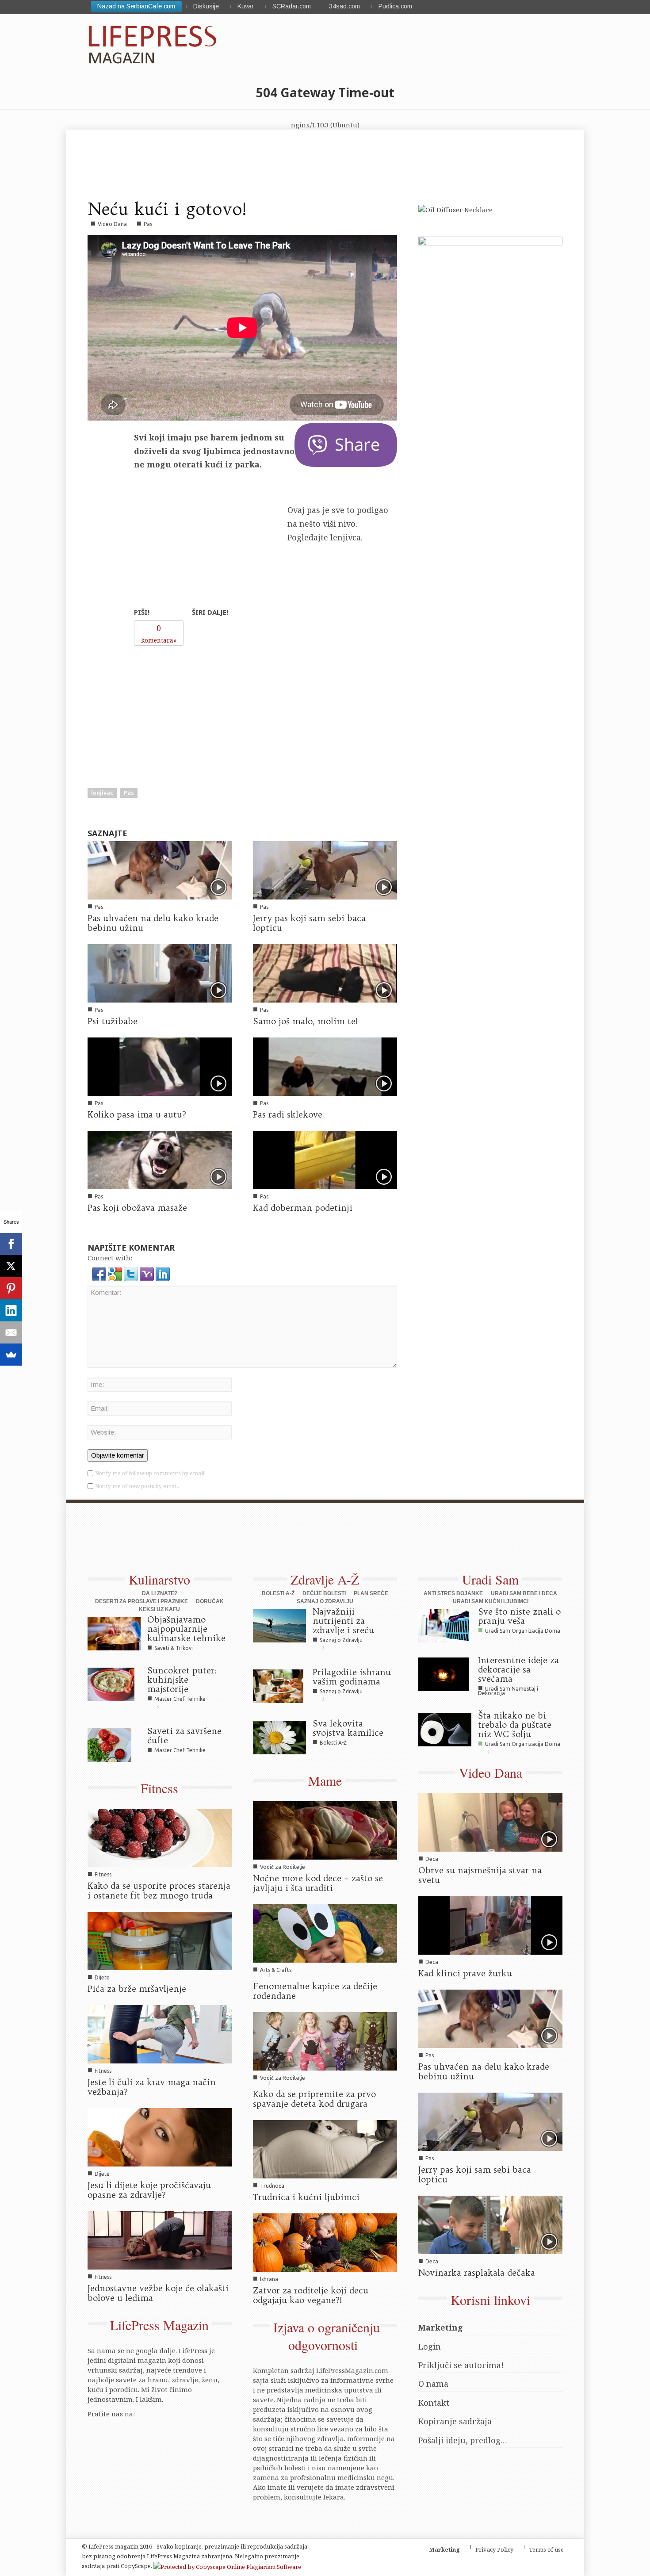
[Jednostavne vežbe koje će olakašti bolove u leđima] (160, 2239)
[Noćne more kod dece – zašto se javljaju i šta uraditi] (325, 1830)
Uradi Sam (490, 1579)
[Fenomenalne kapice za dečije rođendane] (325, 1933)
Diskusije (206, 6)
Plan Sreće (371, 1593)
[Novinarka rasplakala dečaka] (490, 2224)
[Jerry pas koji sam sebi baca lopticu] (325, 869)
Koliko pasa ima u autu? (137, 1114)
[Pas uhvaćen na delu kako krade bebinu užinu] (160, 869)
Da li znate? (160, 1593)
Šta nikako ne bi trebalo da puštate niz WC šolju (515, 1725)
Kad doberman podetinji (303, 1208)
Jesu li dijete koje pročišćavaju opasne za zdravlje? (149, 2190)
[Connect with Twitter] (132, 1273)
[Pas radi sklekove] (325, 1066)
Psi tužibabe (113, 1021)
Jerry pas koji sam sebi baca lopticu (309, 923)
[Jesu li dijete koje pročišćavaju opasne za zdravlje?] (160, 2136)
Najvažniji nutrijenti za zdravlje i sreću (343, 1621)
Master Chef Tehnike (180, 1699)
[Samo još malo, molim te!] (325, 972)
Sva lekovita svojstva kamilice (348, 1728)
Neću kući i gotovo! (167, 209)
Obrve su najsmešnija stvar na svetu (480, 1875)
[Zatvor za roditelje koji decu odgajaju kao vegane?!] (325, 2242)
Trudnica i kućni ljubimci (306, 2197)
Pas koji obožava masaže (137, 1208)
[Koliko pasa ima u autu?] (160, 1066)
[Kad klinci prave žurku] (490, 1925)
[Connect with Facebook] (100, 1273)
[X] (11, 1266)
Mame (325, 1780)
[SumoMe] (11, 1355)
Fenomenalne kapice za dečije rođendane (315, 1991)
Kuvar (246, 6)
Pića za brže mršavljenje (137, 1989)
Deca (432, 1859)
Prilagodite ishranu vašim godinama (352, 1677)
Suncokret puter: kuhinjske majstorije (182, 1680)
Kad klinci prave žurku (465, 1973)
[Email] (11, 1332)
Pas (148, 224)
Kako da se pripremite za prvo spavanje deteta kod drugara (314, 2099)
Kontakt (434, 2403)
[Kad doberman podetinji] (325, 1159)
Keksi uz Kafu (159, 1609)
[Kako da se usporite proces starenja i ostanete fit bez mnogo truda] (160, 1837)
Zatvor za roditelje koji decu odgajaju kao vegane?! (311, 2295)
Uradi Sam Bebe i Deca (524, 1593)
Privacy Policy (494, 2549)
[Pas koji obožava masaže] (160, 1159)
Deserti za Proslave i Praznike (141, 1601)
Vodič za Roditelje (283, 1867)
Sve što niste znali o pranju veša (519, 1616)
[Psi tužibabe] (160, 972)
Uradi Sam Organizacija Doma (523, 1631)
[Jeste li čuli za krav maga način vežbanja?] (160, 2033)
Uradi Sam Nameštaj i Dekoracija (508, 1691)
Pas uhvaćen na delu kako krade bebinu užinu (153, 923)
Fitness (159, 1788)
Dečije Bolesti (324, 1593)
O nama (433, 2384)
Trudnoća (272, 2186)
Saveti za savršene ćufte (184, 1736)
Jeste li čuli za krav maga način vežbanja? (152, 2087)
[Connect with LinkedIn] (163, 1273)
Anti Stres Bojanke (453, 1593)
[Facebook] (11, 1244)
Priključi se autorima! (461, 2365)
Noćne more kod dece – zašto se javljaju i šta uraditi (318, 1883)
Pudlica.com (395, 6)
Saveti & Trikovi (174, 1648)
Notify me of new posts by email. (137, 1486)
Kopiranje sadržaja (455, 2421)
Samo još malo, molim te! (305, 1021)
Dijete (102, 1977)
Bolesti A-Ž (278, 1593)
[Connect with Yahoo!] (148, 1273)
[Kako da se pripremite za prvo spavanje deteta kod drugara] (325, 2040)
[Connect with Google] (116, 1273)
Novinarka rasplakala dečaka (477, 2273)
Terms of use (546, 2549)
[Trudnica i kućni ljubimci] (325, 2148)
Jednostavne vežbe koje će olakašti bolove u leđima (158, 2293)
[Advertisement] (201, 706)
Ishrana (269, 2279)
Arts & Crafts (276, 1970)
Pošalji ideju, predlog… (463, 2440)
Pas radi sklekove (288, 1114)
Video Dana (112, 224)
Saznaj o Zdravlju (325, 1601)
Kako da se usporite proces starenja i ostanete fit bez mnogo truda (159, 1891)
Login (430, 2346)
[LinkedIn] (11, 1310)
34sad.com (344, 6)
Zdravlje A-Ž (325, 1579)
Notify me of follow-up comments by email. (150, 1473)
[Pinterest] (11, 1288)
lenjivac (102, 793)
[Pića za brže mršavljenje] (160, 1940)
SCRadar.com (292, 6)
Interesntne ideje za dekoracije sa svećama (518, 1669)
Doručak (210, 1601)
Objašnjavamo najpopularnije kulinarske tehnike (186, 1629)
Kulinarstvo (159, 1579)
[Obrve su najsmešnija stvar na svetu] (490, 1822)
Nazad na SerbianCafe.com (136, 6)
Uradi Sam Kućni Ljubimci (491, 1601)
